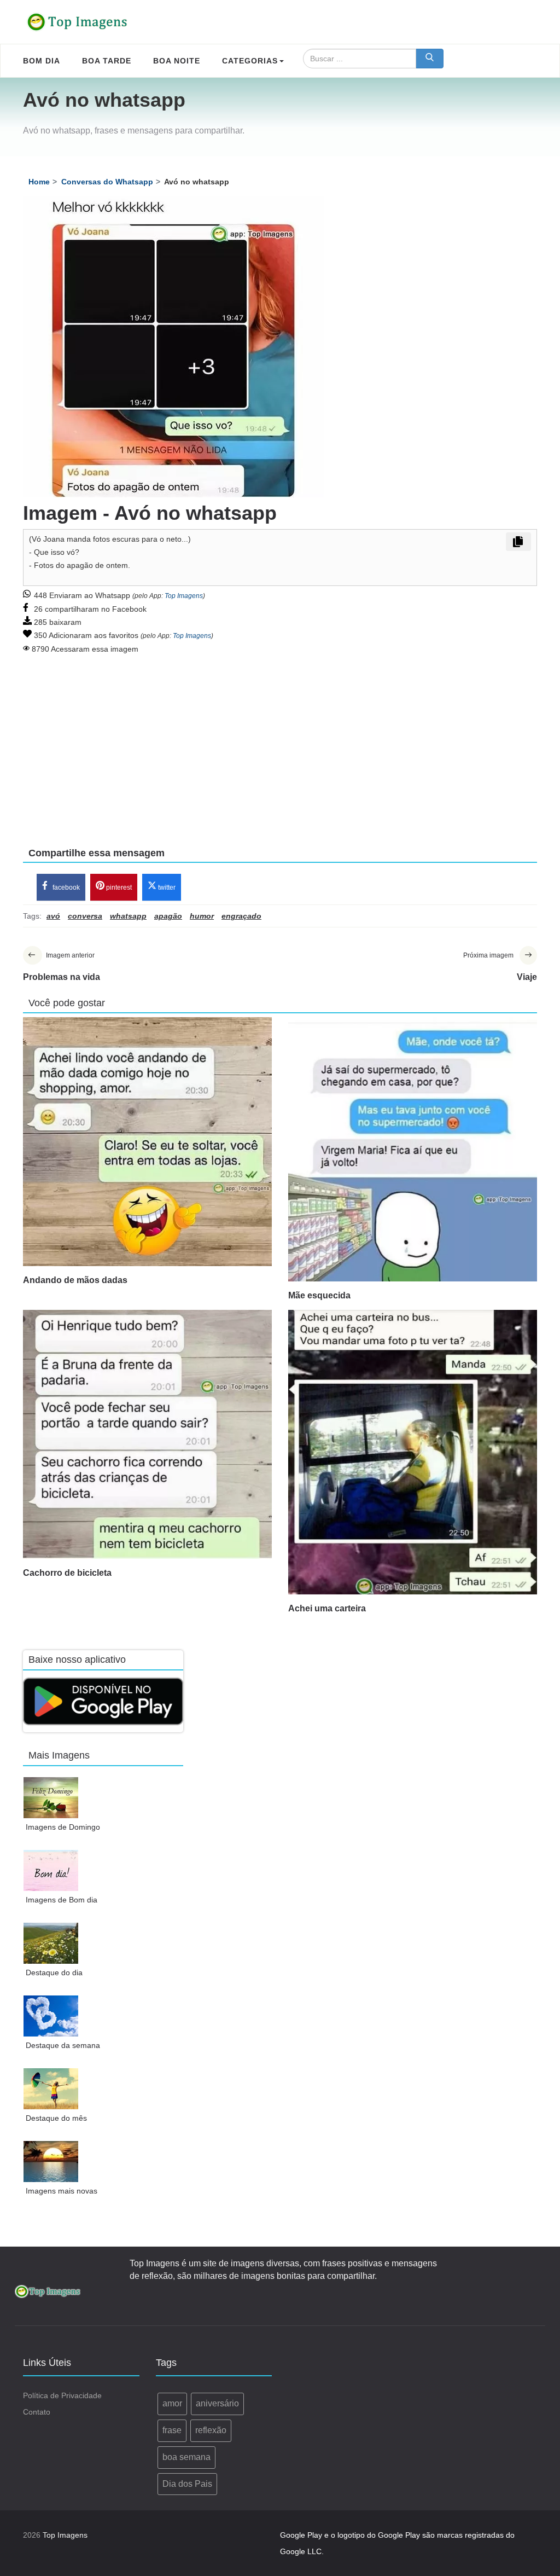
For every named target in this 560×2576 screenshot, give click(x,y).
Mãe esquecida (319, 1295)
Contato (37, 2412)
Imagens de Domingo (63, 1827)
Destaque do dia (54, 1972)
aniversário (217, 2403)
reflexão (211, 2430)
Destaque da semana (63, 2045)
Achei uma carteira (327, 1608)
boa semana (186, 2457)
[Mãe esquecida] (413, 1149)
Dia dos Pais (187, 2484)
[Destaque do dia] (51, 1943)
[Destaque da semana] (51, 2016)
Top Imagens (184, 596)
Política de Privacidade (62, 2395)
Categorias (250, 61)
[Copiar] (518, 542)
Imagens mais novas (62, 2191)
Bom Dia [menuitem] (42, 61)
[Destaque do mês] (51, 2089)
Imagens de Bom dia (62, 1900)
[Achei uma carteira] (413, 1452)
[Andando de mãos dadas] (147, 1142)
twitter (166, 887)
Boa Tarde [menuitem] (107, 61)
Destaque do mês (56, 2118)
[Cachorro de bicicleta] (147, 1434)
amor (172, 2403)
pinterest (118, 887)
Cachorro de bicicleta (67, 1573)
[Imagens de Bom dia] (51, 1870)
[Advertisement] (280, 743)
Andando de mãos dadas (75, 1280)
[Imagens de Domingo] (51, 1798)
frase (172, 2430)
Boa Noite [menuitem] (177, 61)
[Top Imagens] (78, 22)
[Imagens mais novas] (51, 2162)
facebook (65, 887)
